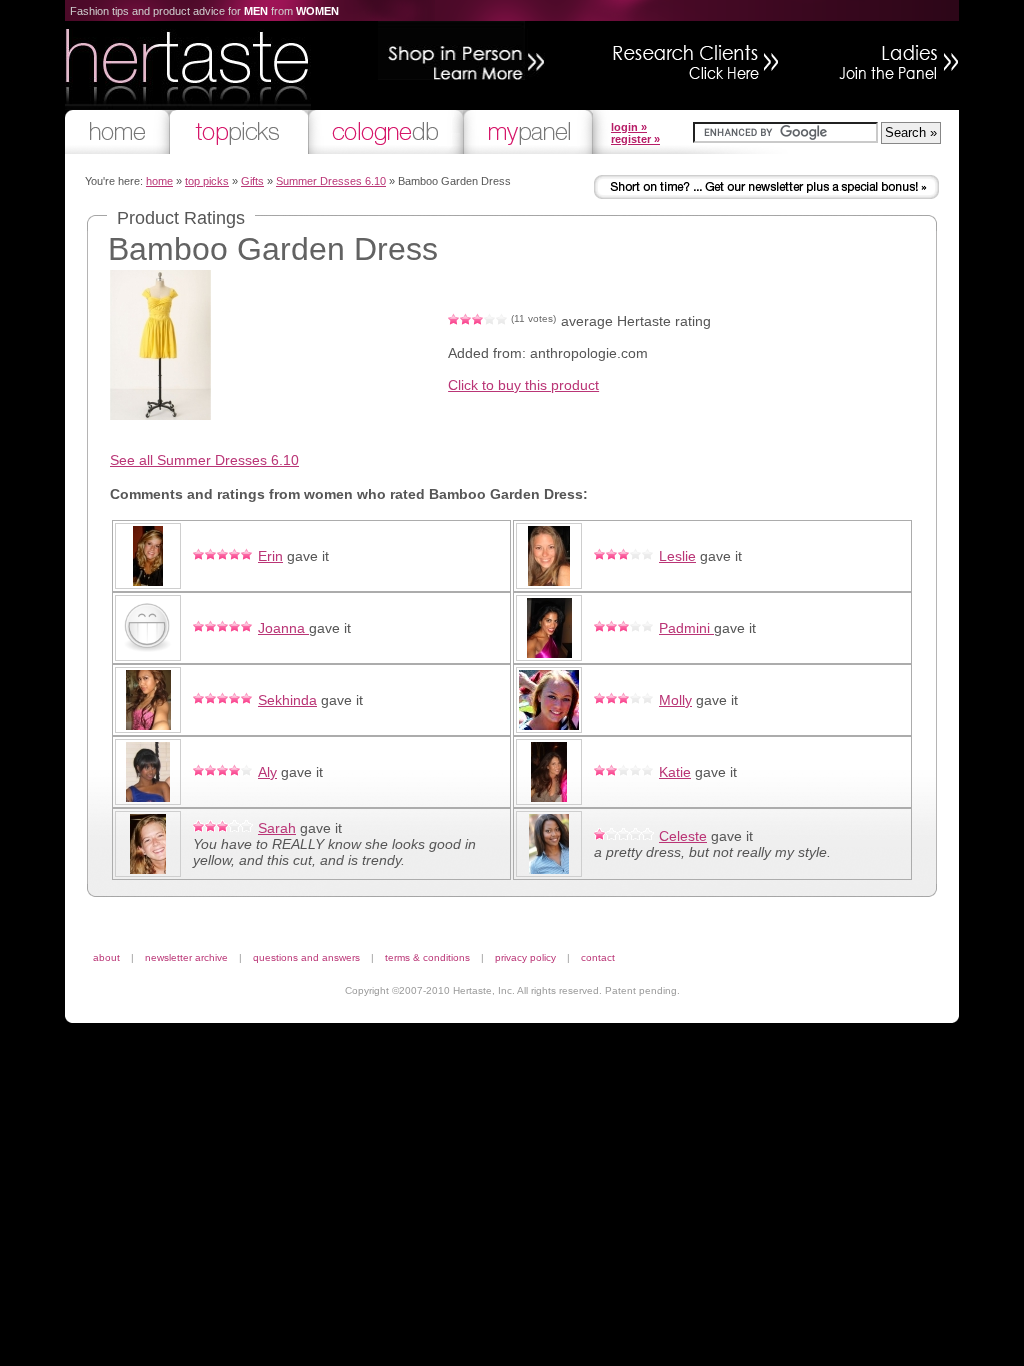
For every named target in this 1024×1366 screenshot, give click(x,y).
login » (629, 127)
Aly (267, 772)
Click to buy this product (523, 385)
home (159, 181)
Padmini (686, 628)
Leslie (677, 556)
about (106, 957)
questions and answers (306, 957)
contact (598, 957)
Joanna (283, 628)
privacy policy (525, 957)
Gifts (252, 181)
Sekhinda (287, 700)
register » (635, 139)
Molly (675, 700)
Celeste (683, 836)
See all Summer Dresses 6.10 (204, 460)
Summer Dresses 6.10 (331, 181)
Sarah (277, 828)
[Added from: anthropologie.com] (160, 415)
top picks (207, 181)
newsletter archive (186, 957)
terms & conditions (427, 957)
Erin (270, 556)
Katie (675, 772)
